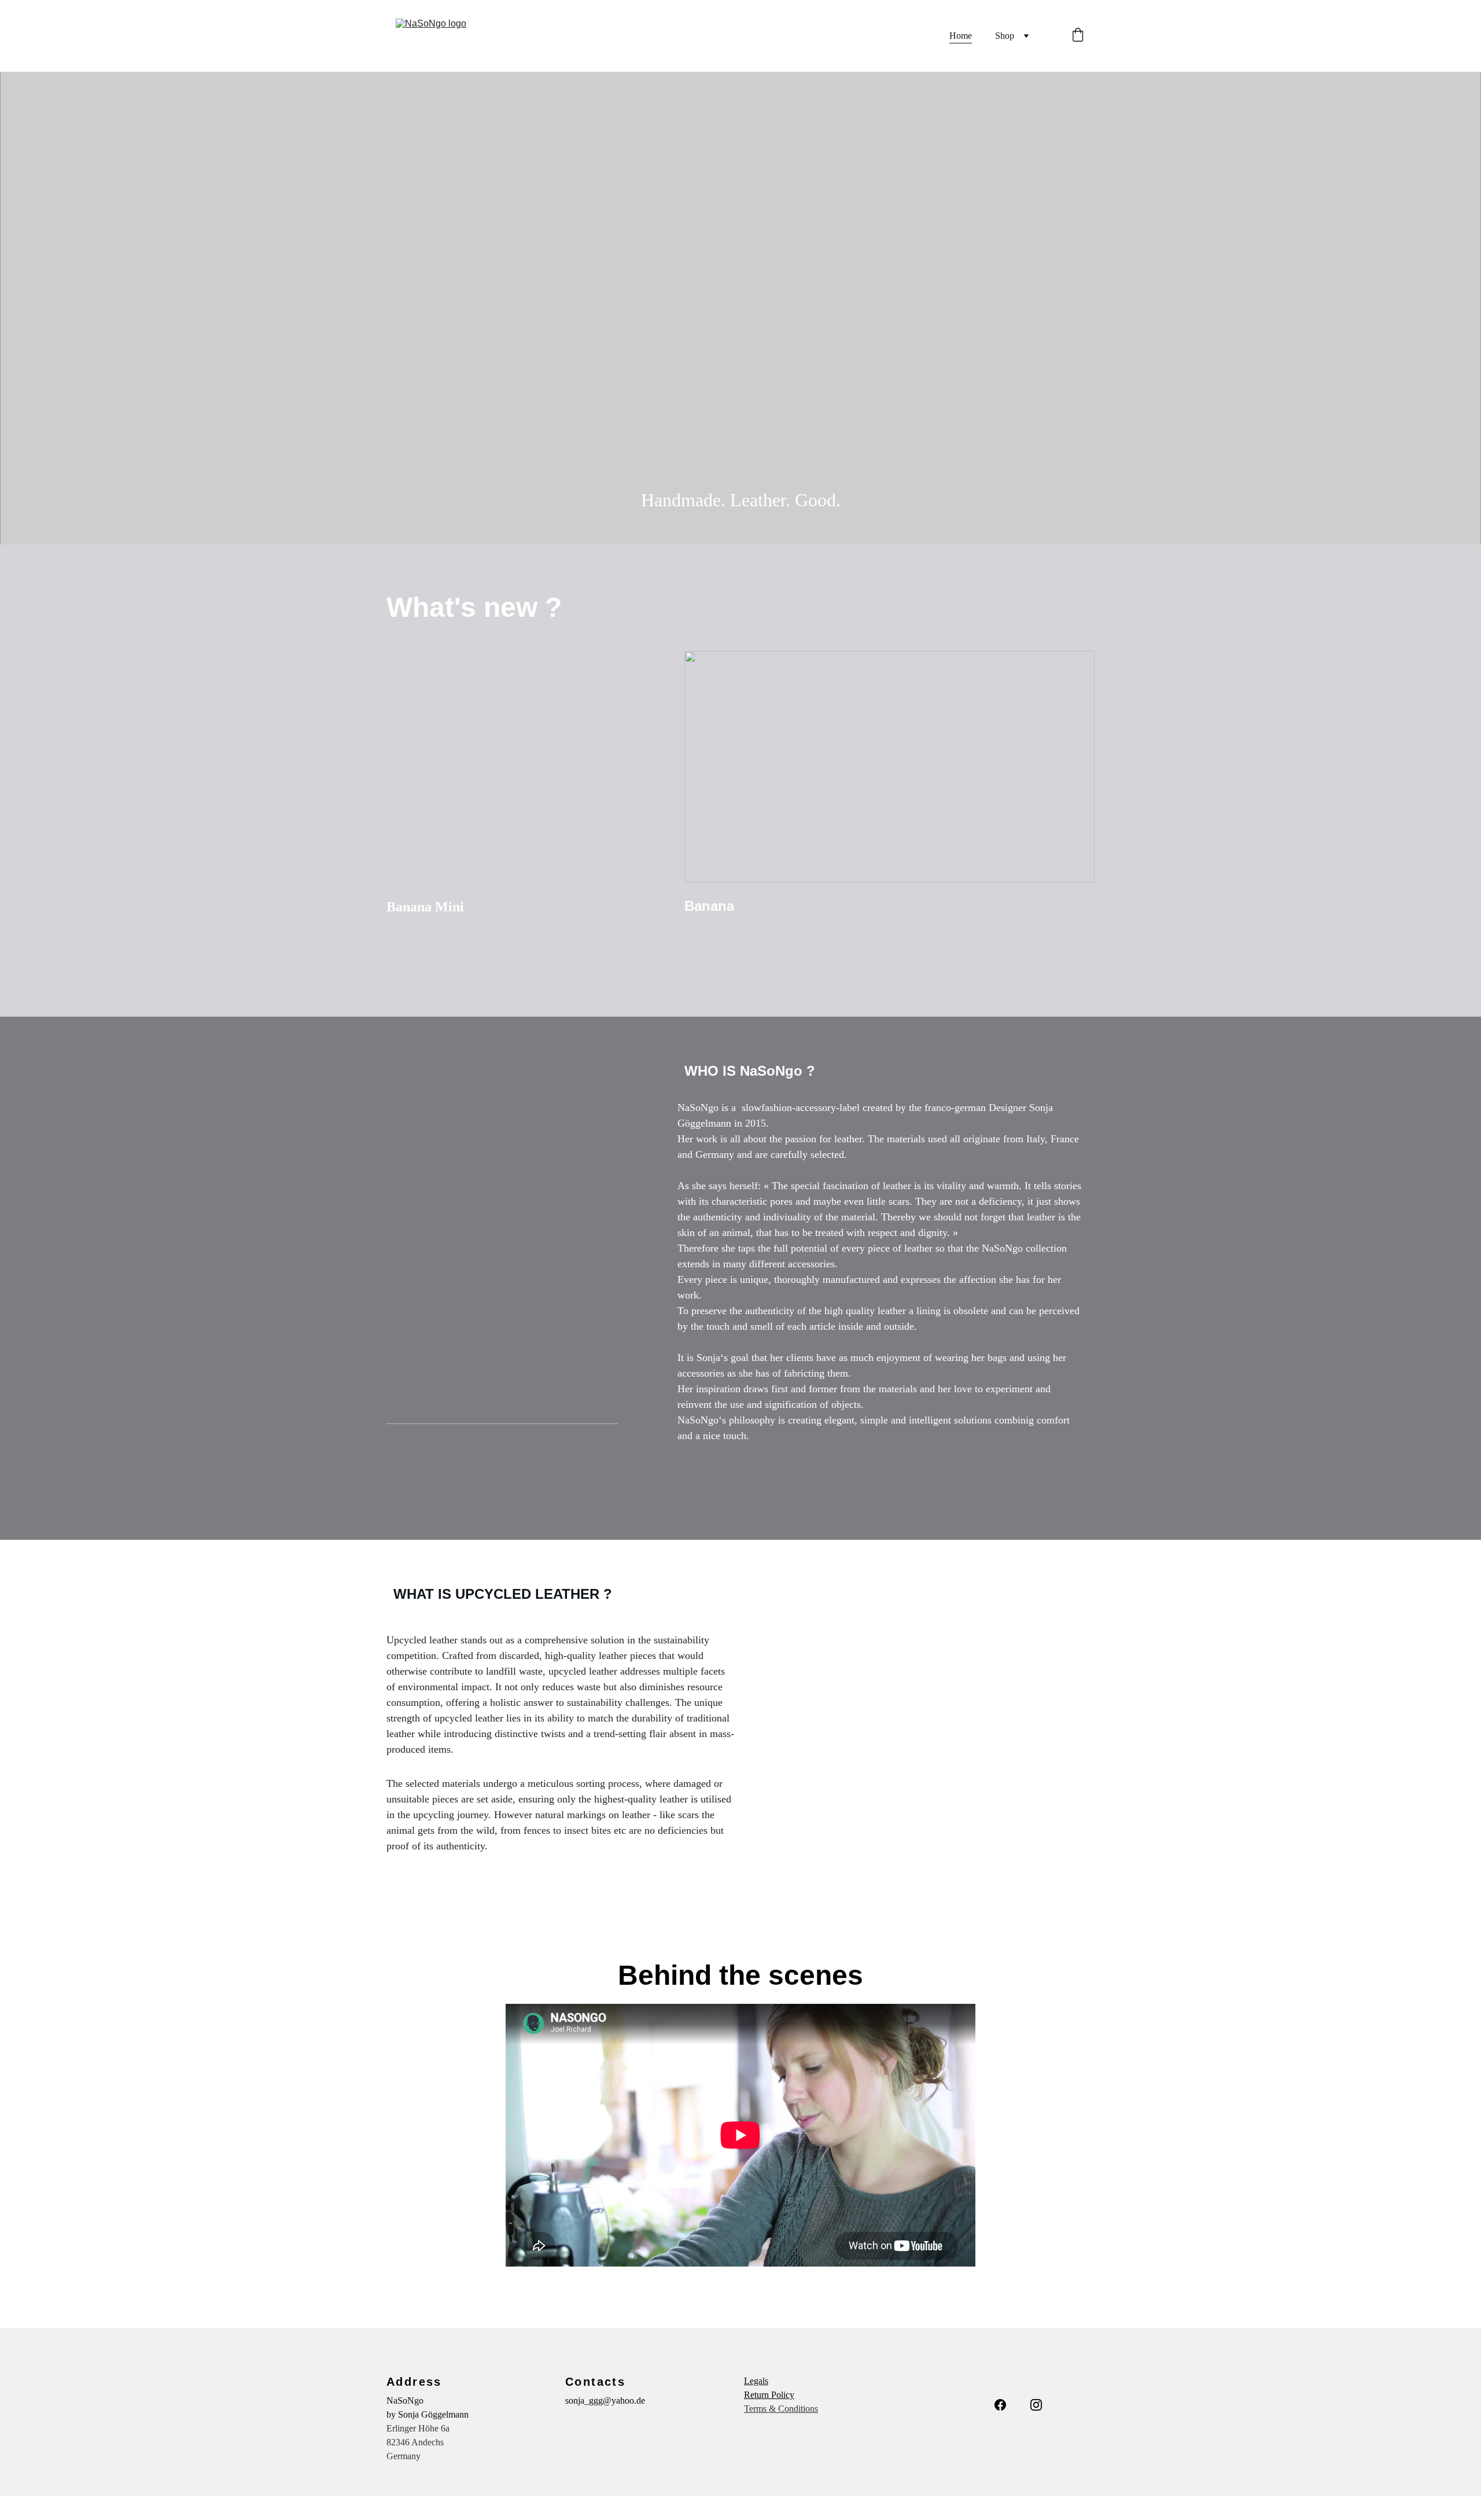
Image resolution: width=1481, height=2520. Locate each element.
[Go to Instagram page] (1036, 2405)
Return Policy (769, 2395)
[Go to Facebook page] (1000, 2405)
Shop (1005, 36)
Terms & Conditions (781, 2409)
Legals (756, 2381)
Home (961, 36)
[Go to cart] (1078, 36)
